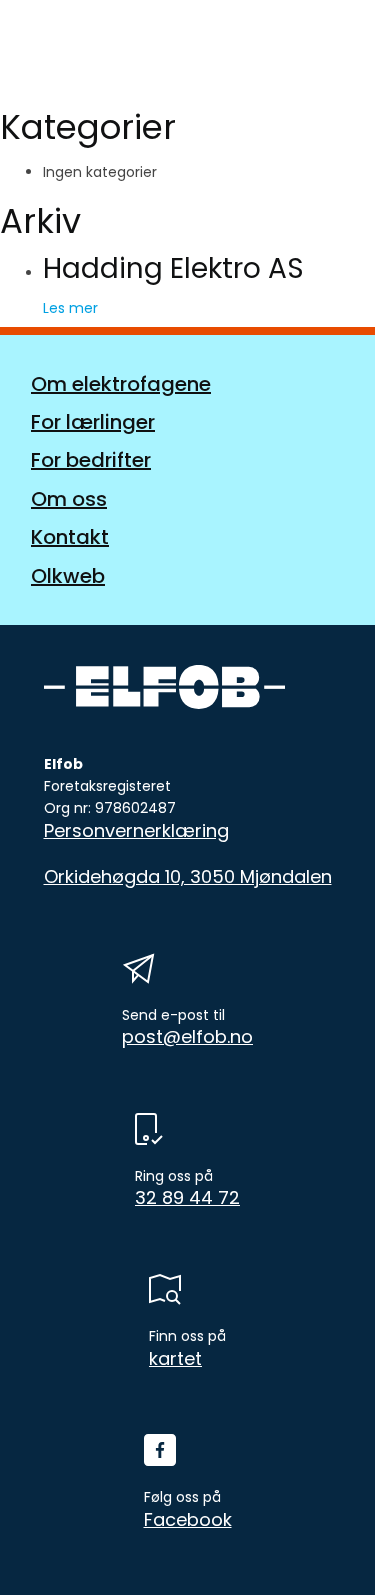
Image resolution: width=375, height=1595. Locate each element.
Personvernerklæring (136, 831)
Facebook (188, 1520)
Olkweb (68, 576)
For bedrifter (91, 460)
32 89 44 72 (187, 1198)
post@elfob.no (187, 1037)
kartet (175, 1359)
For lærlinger (93, 422)
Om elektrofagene (121, 384)
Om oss (69, 499)
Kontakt (70, 537)
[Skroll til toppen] (325, 1545)
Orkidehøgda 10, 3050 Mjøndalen (188, 877)
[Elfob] (105, 53)
